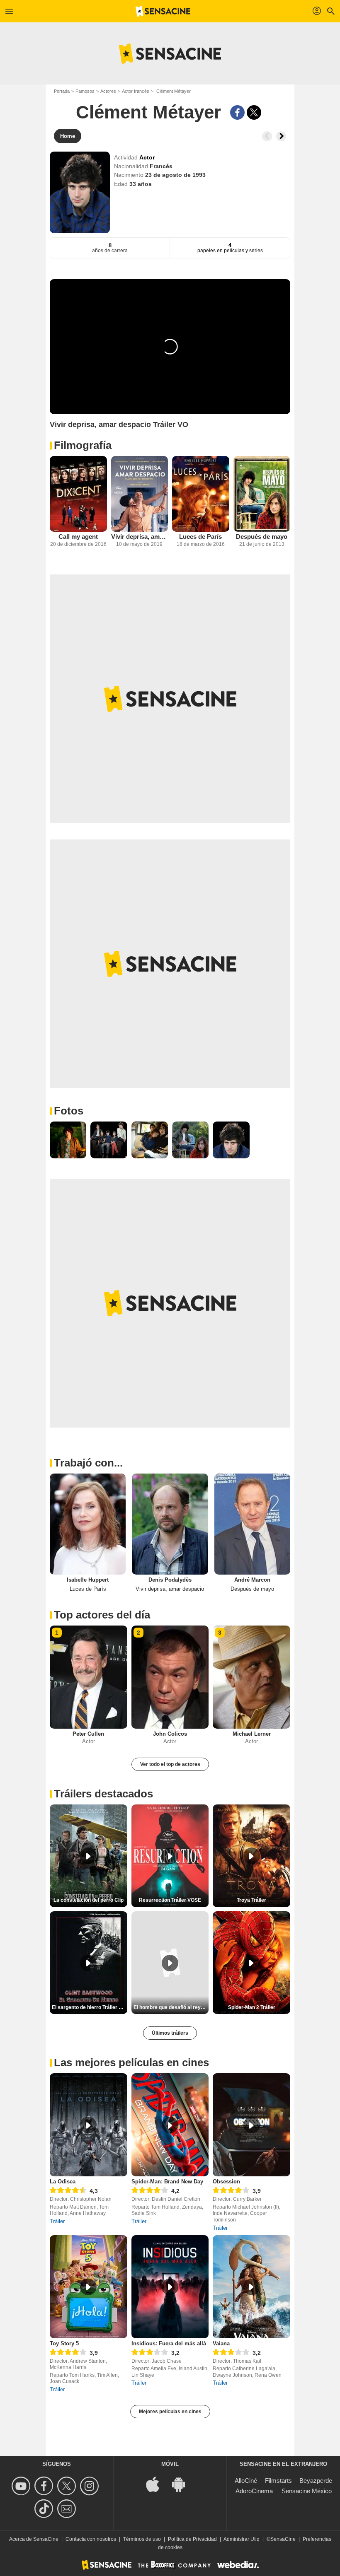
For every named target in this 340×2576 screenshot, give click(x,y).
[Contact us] (68, 2509)
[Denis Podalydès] (170, 1524)
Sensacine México (307, 2491)
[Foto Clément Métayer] (68, 1140)
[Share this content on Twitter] (254, 112)
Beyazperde (316, 2481)
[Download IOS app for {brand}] (157, 2483)
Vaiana (221, 2343)
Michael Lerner (252, 1734)
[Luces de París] (201, 494)
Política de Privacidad (192, 2539)
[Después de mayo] (262, 494)
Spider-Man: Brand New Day (167, 2182)
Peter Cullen (88, 1734)
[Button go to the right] (281, 136)
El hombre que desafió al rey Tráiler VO (171, 2007)
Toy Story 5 (64, 2343)
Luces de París (200, 537)
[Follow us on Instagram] (91, 2486)
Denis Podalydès (170, 1580)
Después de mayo (262, 537)
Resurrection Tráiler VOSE (170, 1900)
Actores (108, 91)
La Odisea (63, 2182)
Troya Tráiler (251, 1900)
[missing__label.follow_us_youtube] (22, 2486)
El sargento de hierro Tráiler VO (89, 2007)
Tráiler (57, 2221)
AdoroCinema (254, 2491)
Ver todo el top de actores (170, 1764)
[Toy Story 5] (89, 2287)
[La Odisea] (89, 2125)
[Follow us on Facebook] (45, 2486)
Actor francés (136, 91)
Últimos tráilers (170, 2033)
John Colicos (170, 1734)
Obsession (226, 2182)
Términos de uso (142, 2539)
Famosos (85, 91)
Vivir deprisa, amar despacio (140, 537)
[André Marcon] (252, 1524)
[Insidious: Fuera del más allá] (170, 2287)
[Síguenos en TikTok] (45, 2509)
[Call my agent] (78, 494)
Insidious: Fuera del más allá (169, 2343)
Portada (62, 91)
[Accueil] (163, 11)
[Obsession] (251, 2125)
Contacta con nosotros (91, 2539)
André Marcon (252, 1580)
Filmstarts (278, 2481)
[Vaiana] (251, 2287)
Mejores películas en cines (170, 2412)
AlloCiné (246, 2481)
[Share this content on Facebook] (237, 112)
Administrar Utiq (242, 2539)
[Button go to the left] (267, 136)
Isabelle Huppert (88, 1580)
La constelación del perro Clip (89, 1900)
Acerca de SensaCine (34, 2539)
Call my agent (78, 537)
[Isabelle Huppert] (88, 1524)
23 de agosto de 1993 (175, 175)
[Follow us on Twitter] (68, 2486)
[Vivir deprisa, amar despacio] (140, 494)
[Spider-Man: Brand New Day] (170, 2125)
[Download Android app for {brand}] (183, 2483)
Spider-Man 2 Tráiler (252, 2007)
